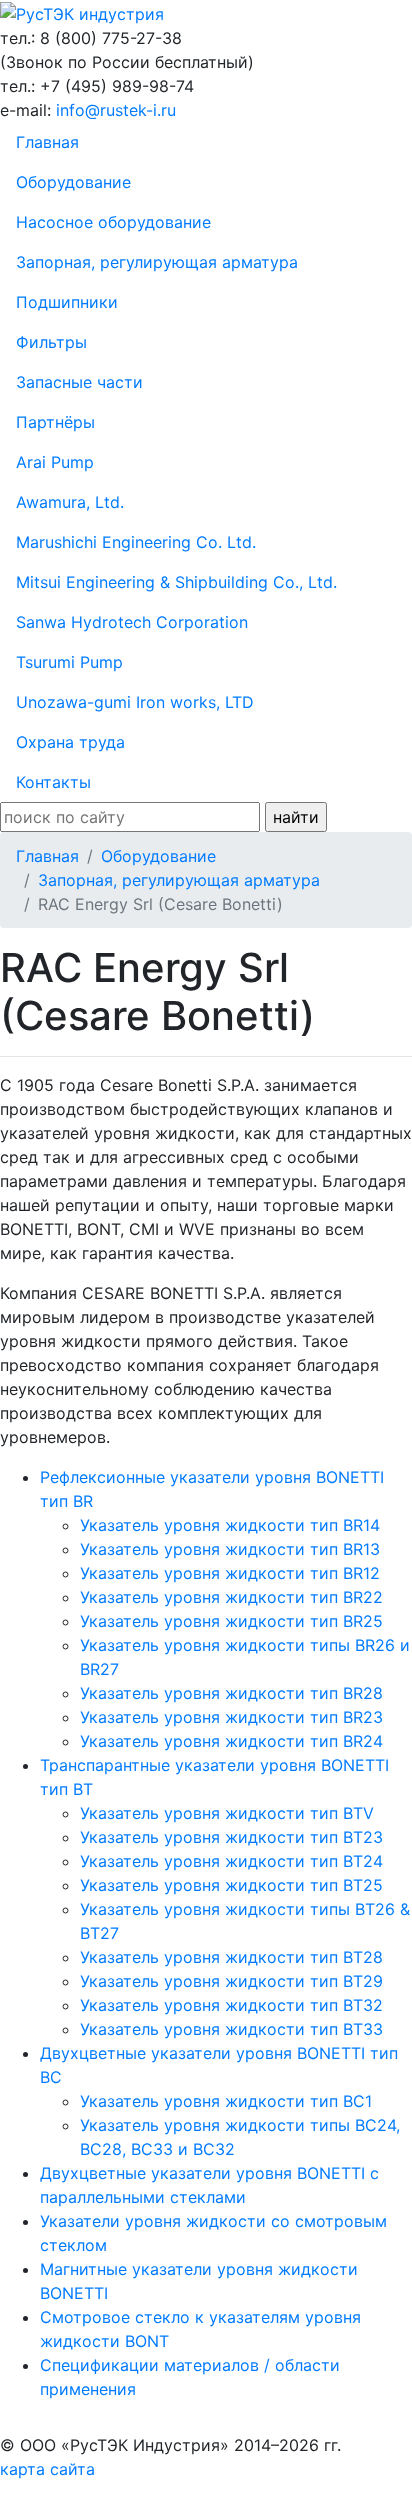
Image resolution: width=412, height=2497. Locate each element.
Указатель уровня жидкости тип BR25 (231, 1621)
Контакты (53, 782)
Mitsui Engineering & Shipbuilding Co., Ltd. (176, 582)
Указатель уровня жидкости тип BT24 (231, 1861)
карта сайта (47, 2469)
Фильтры (51, 342)
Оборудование (73, 182)
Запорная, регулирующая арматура (157, 262)
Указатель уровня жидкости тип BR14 (230, 1525)
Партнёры (55, 422)
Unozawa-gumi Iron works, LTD (135, 702)
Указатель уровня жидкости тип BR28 (231, 1693)
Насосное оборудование (113, 222)
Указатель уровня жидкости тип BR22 (231, 1597)
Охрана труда (70, 742)
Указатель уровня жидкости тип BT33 (231, 2029)
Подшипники (67, 302)
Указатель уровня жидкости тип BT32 (231, 2005)
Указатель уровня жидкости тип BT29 (231, 1981)
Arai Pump (55, 462)
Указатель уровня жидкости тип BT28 (231, 1957)
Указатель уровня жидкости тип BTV (227, 1813)
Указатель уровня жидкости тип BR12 (230, 1573)
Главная (47, 142)
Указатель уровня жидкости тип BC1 (226, 2101)
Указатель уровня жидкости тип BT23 (231, 1837)
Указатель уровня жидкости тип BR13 (230, 1549)
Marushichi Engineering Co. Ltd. (136, 542)
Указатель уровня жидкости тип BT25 (231, 1885)
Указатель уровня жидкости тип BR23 (231, 1717)
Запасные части (79, 382)
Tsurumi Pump (69, 662)
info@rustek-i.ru (116, 110)
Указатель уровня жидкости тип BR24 (231, 1741)
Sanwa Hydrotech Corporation (132, 622)
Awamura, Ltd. (70, 502)
